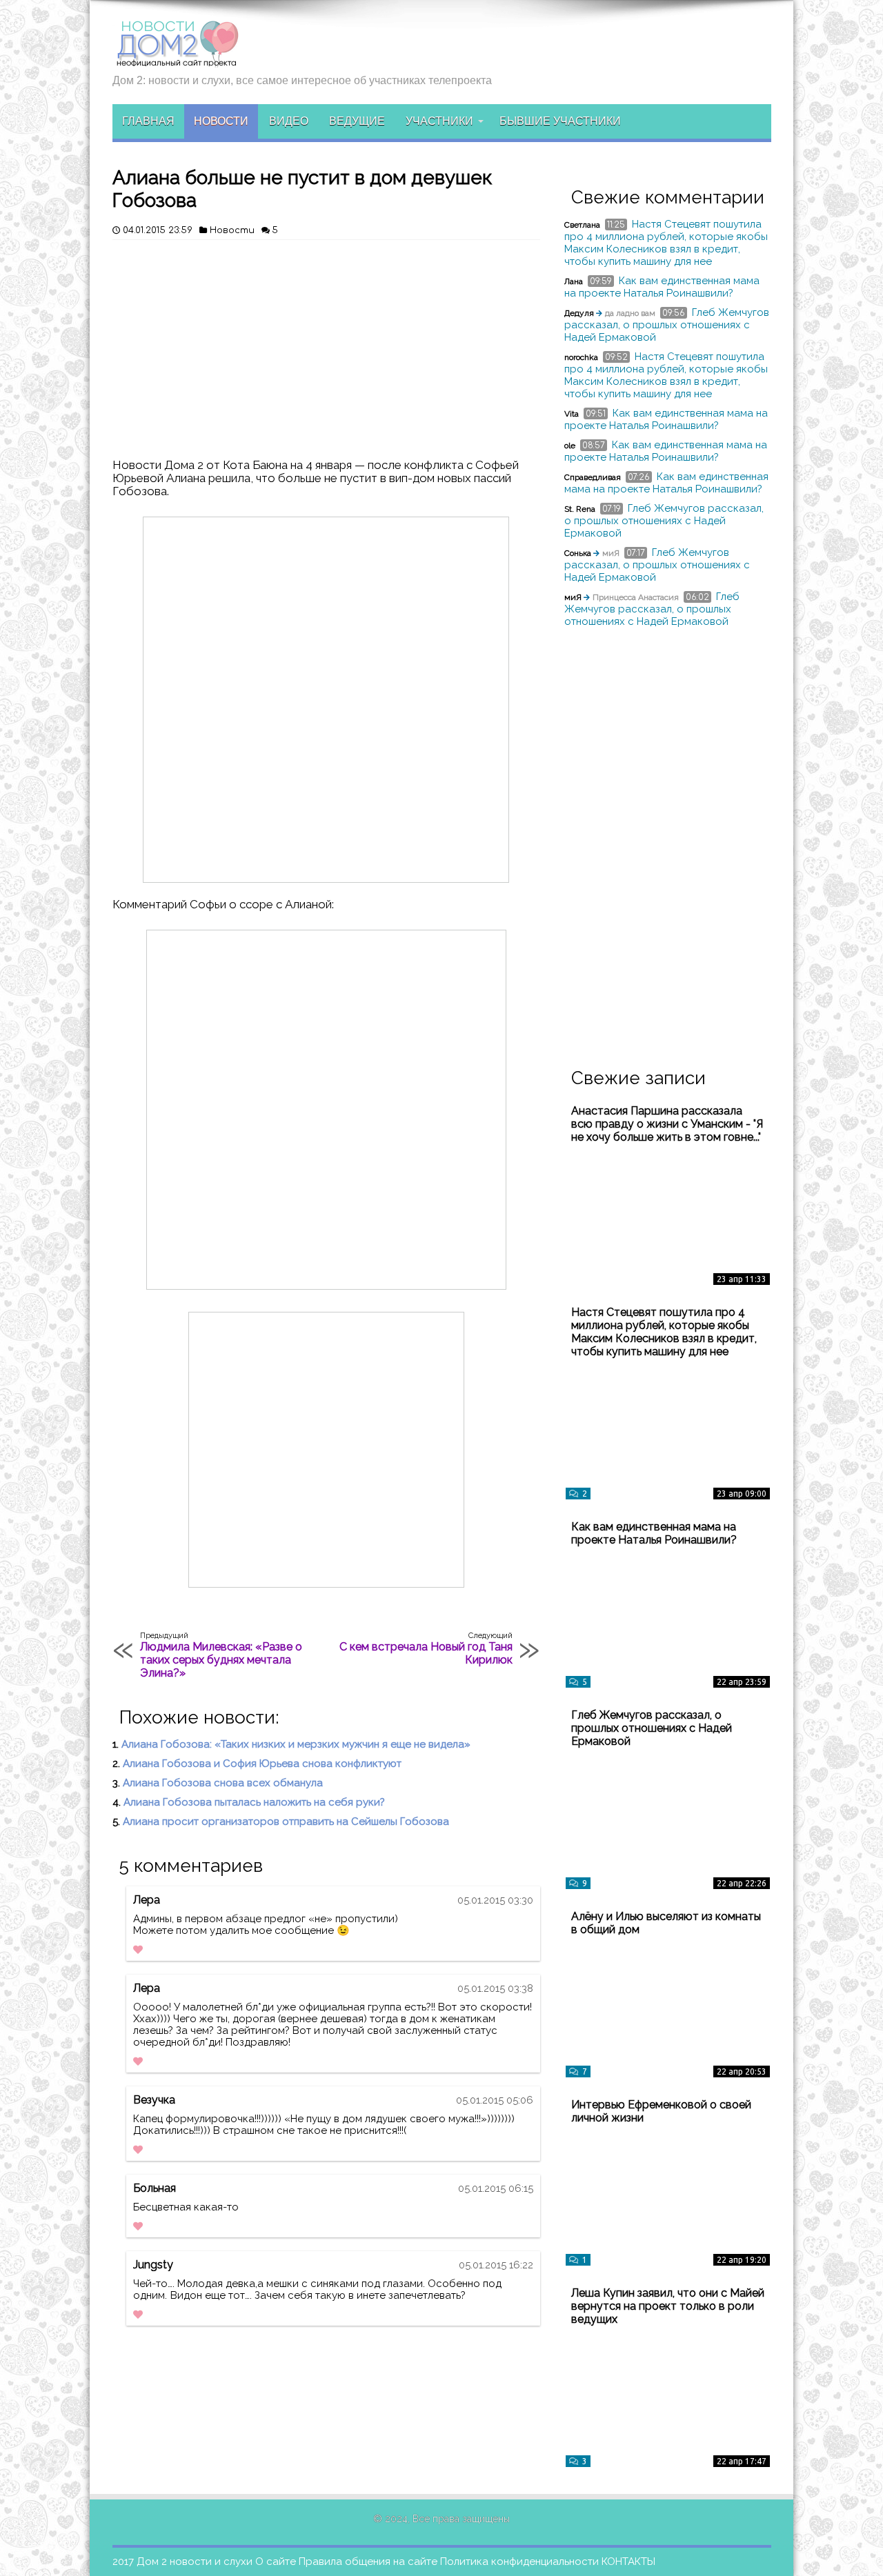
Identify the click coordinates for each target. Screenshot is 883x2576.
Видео (289, 121)
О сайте (276, 2562)
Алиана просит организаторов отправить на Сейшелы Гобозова (286, 1821)
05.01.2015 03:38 (495, 1988)
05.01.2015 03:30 (495, 1900)
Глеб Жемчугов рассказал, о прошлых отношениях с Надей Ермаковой (667, 325)
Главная (148, 121)
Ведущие (357, 121)
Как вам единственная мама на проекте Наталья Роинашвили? (662, 287)
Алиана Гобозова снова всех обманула (223, 1783)
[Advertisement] (326, 343)
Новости (221, 121)
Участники (439, 121)
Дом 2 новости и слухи (195, 2562)
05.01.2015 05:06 (495, 2100)
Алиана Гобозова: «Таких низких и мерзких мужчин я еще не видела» (296, 1744)
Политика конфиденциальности (519, 2562)
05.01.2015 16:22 (496, 2265)
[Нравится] (138, 1950)
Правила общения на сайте (368, 2562)
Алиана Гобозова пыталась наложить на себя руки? (254, 1802)
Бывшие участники (560, 121)
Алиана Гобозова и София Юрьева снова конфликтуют (262, 1764)
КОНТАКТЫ (628, 2562)
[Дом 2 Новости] (176, 57)
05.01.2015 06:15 (496, 2188)
